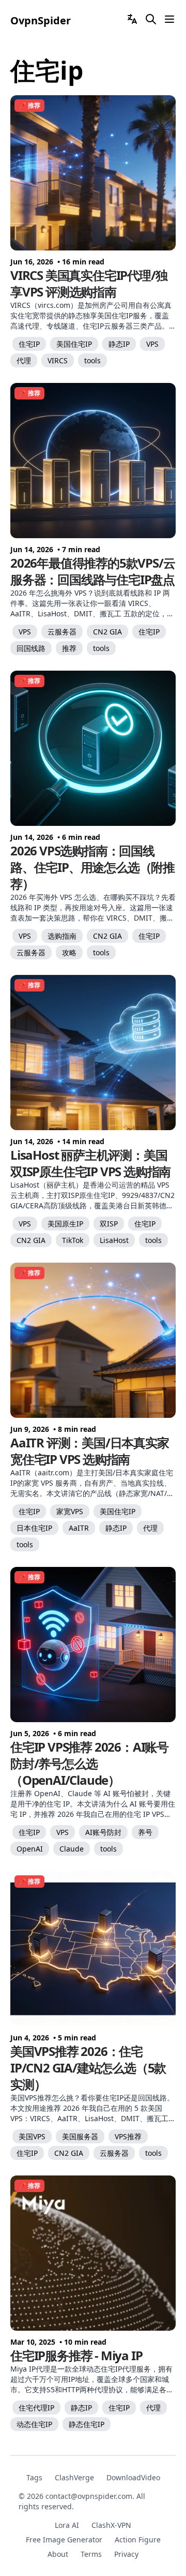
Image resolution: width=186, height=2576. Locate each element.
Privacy (126, 2554)
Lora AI (67, 2525)
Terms (91, 2554)
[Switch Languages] (132, 19)
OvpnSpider (41, 20)
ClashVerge (74, 2477)
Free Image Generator (64, 2540)
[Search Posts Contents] (151, 19)
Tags (34, 2477)
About (58, 2554)
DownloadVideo (133, 2477)
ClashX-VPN (111, 2525)
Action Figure (138, 2540)
